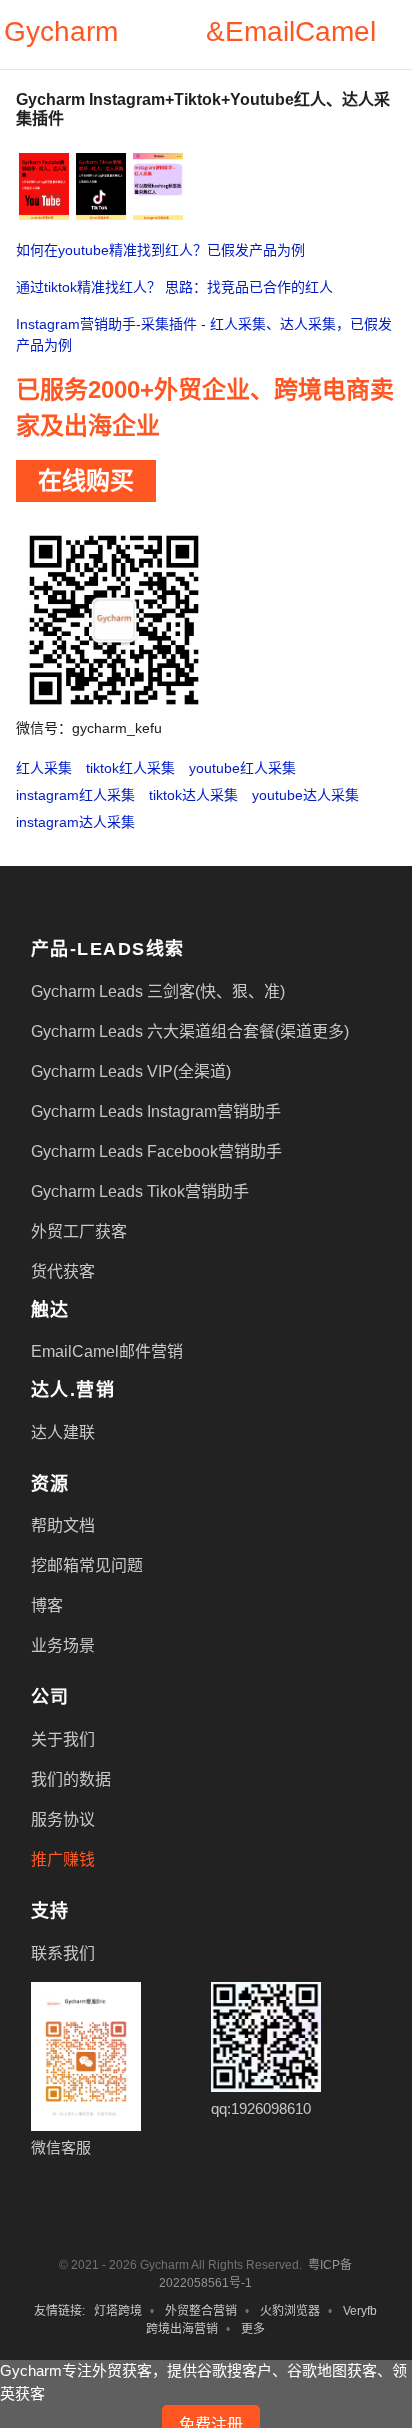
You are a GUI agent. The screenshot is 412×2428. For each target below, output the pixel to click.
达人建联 (63, 1432)
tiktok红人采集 (130, 768)
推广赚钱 (63, 1859)
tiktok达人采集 (193, 795)
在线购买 (86, 480)
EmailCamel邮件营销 (107, 1351)
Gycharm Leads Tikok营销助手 (140, 1191)
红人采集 (44, 768)
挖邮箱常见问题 (87, 1565)
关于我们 (63, 1739)
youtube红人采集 (242, 768)
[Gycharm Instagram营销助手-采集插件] (158, 185)
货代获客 (63, 1271)
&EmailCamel (291, 31)
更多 (253, 2329)
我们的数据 (71, 1779)
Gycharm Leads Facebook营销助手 (156, 1151)
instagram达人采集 (75, 822)
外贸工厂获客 (79, 1231)
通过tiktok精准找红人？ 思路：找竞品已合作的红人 (174, 287)
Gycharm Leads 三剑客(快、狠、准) (158, 991)
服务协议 (63, 1819)
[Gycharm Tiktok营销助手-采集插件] (101, 185)
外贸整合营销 (201, 2311)
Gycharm (61, 31)
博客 (47, 1605)
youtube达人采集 (305, 795)
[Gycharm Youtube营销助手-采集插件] (44, 185)
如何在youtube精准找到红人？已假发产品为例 (160, 250)
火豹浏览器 (290, 2311)
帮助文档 (63, 1525)
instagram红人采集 (75, 795)
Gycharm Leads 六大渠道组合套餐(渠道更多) (190, 1031)
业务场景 (63, 1645)
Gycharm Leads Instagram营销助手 (156, 1111)
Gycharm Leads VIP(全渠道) (131, 1071)
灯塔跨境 (118, 2311)
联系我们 (63, 1953)
